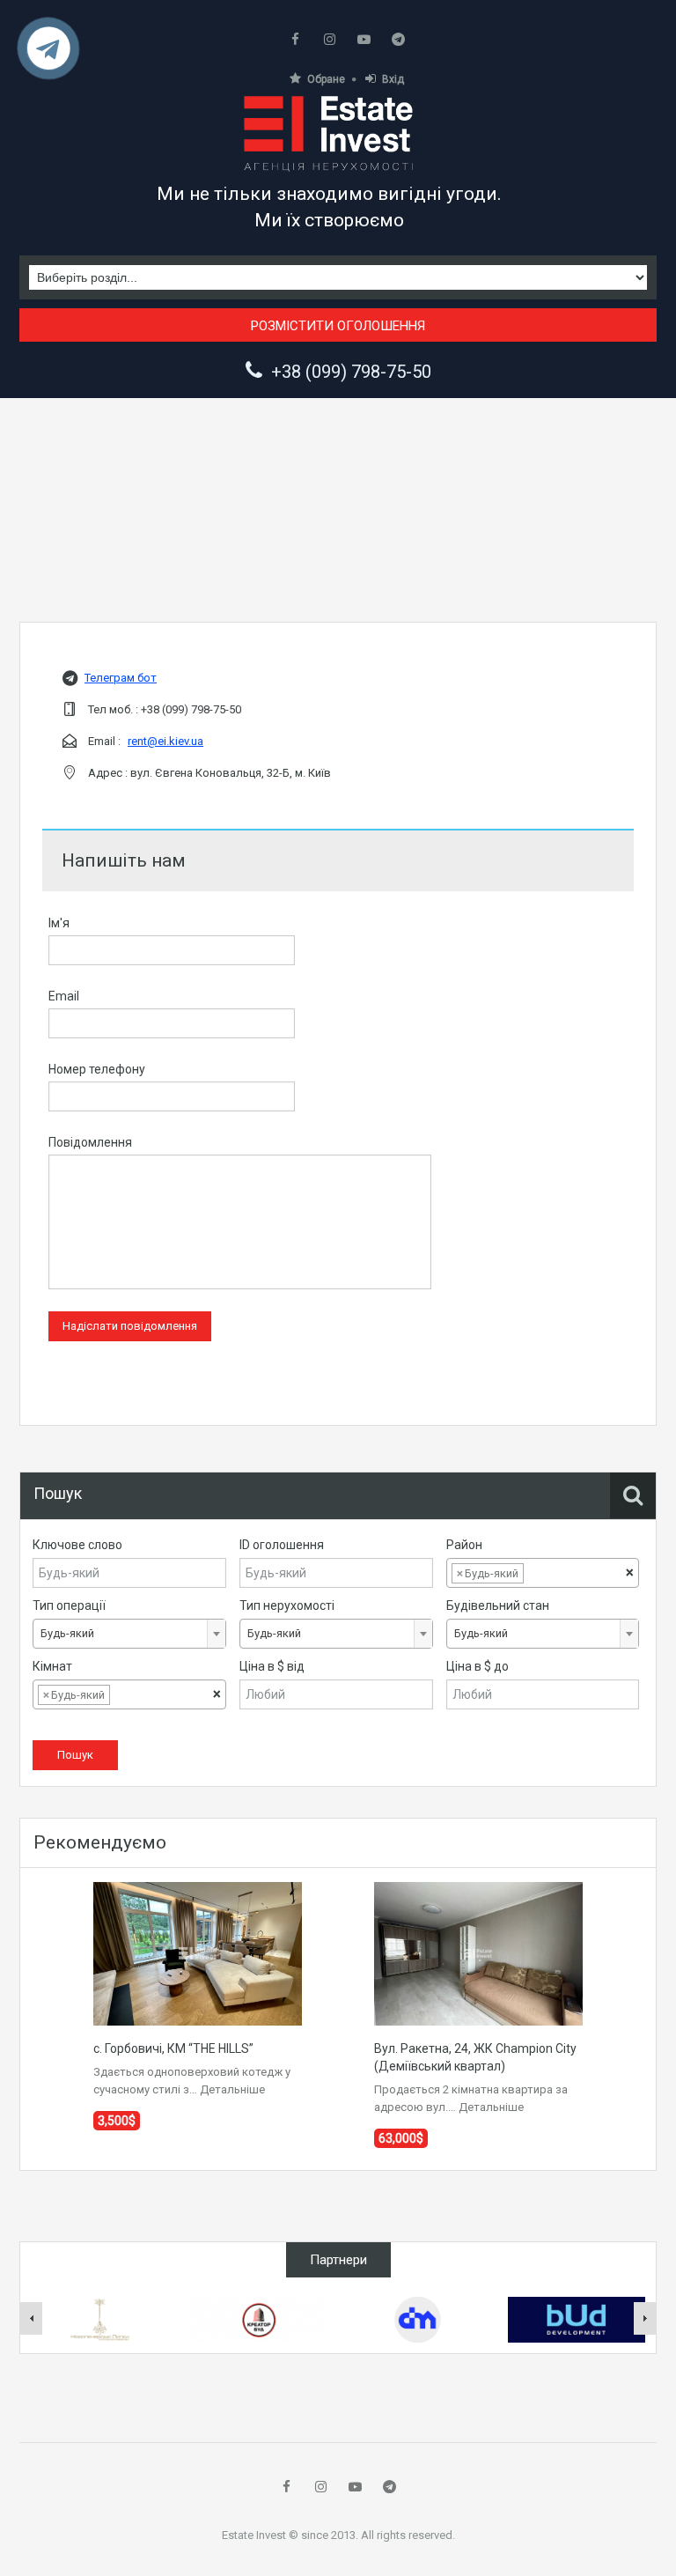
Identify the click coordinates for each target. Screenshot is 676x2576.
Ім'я (59, 923)
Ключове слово (77, 1545)
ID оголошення (282, 1545)
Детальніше (232, 2089)
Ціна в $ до (478, 1666)
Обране (326, 79)
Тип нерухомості (287, 1605)
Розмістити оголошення (338, 326)
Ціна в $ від (272, 1666)
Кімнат (52, 1666)
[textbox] (541, 1574)
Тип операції (69, 1605)
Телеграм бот (121, 678)
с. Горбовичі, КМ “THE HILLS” (173, 2048)
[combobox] (543, 1573)
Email (64, 996)
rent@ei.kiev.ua (165, 741)
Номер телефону (97, 1069)
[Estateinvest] (329, 133)
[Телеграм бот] (49, 55)
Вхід (393, 79)
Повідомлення (90, 1142)
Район (464, 1545)
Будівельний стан (498, 1605)
